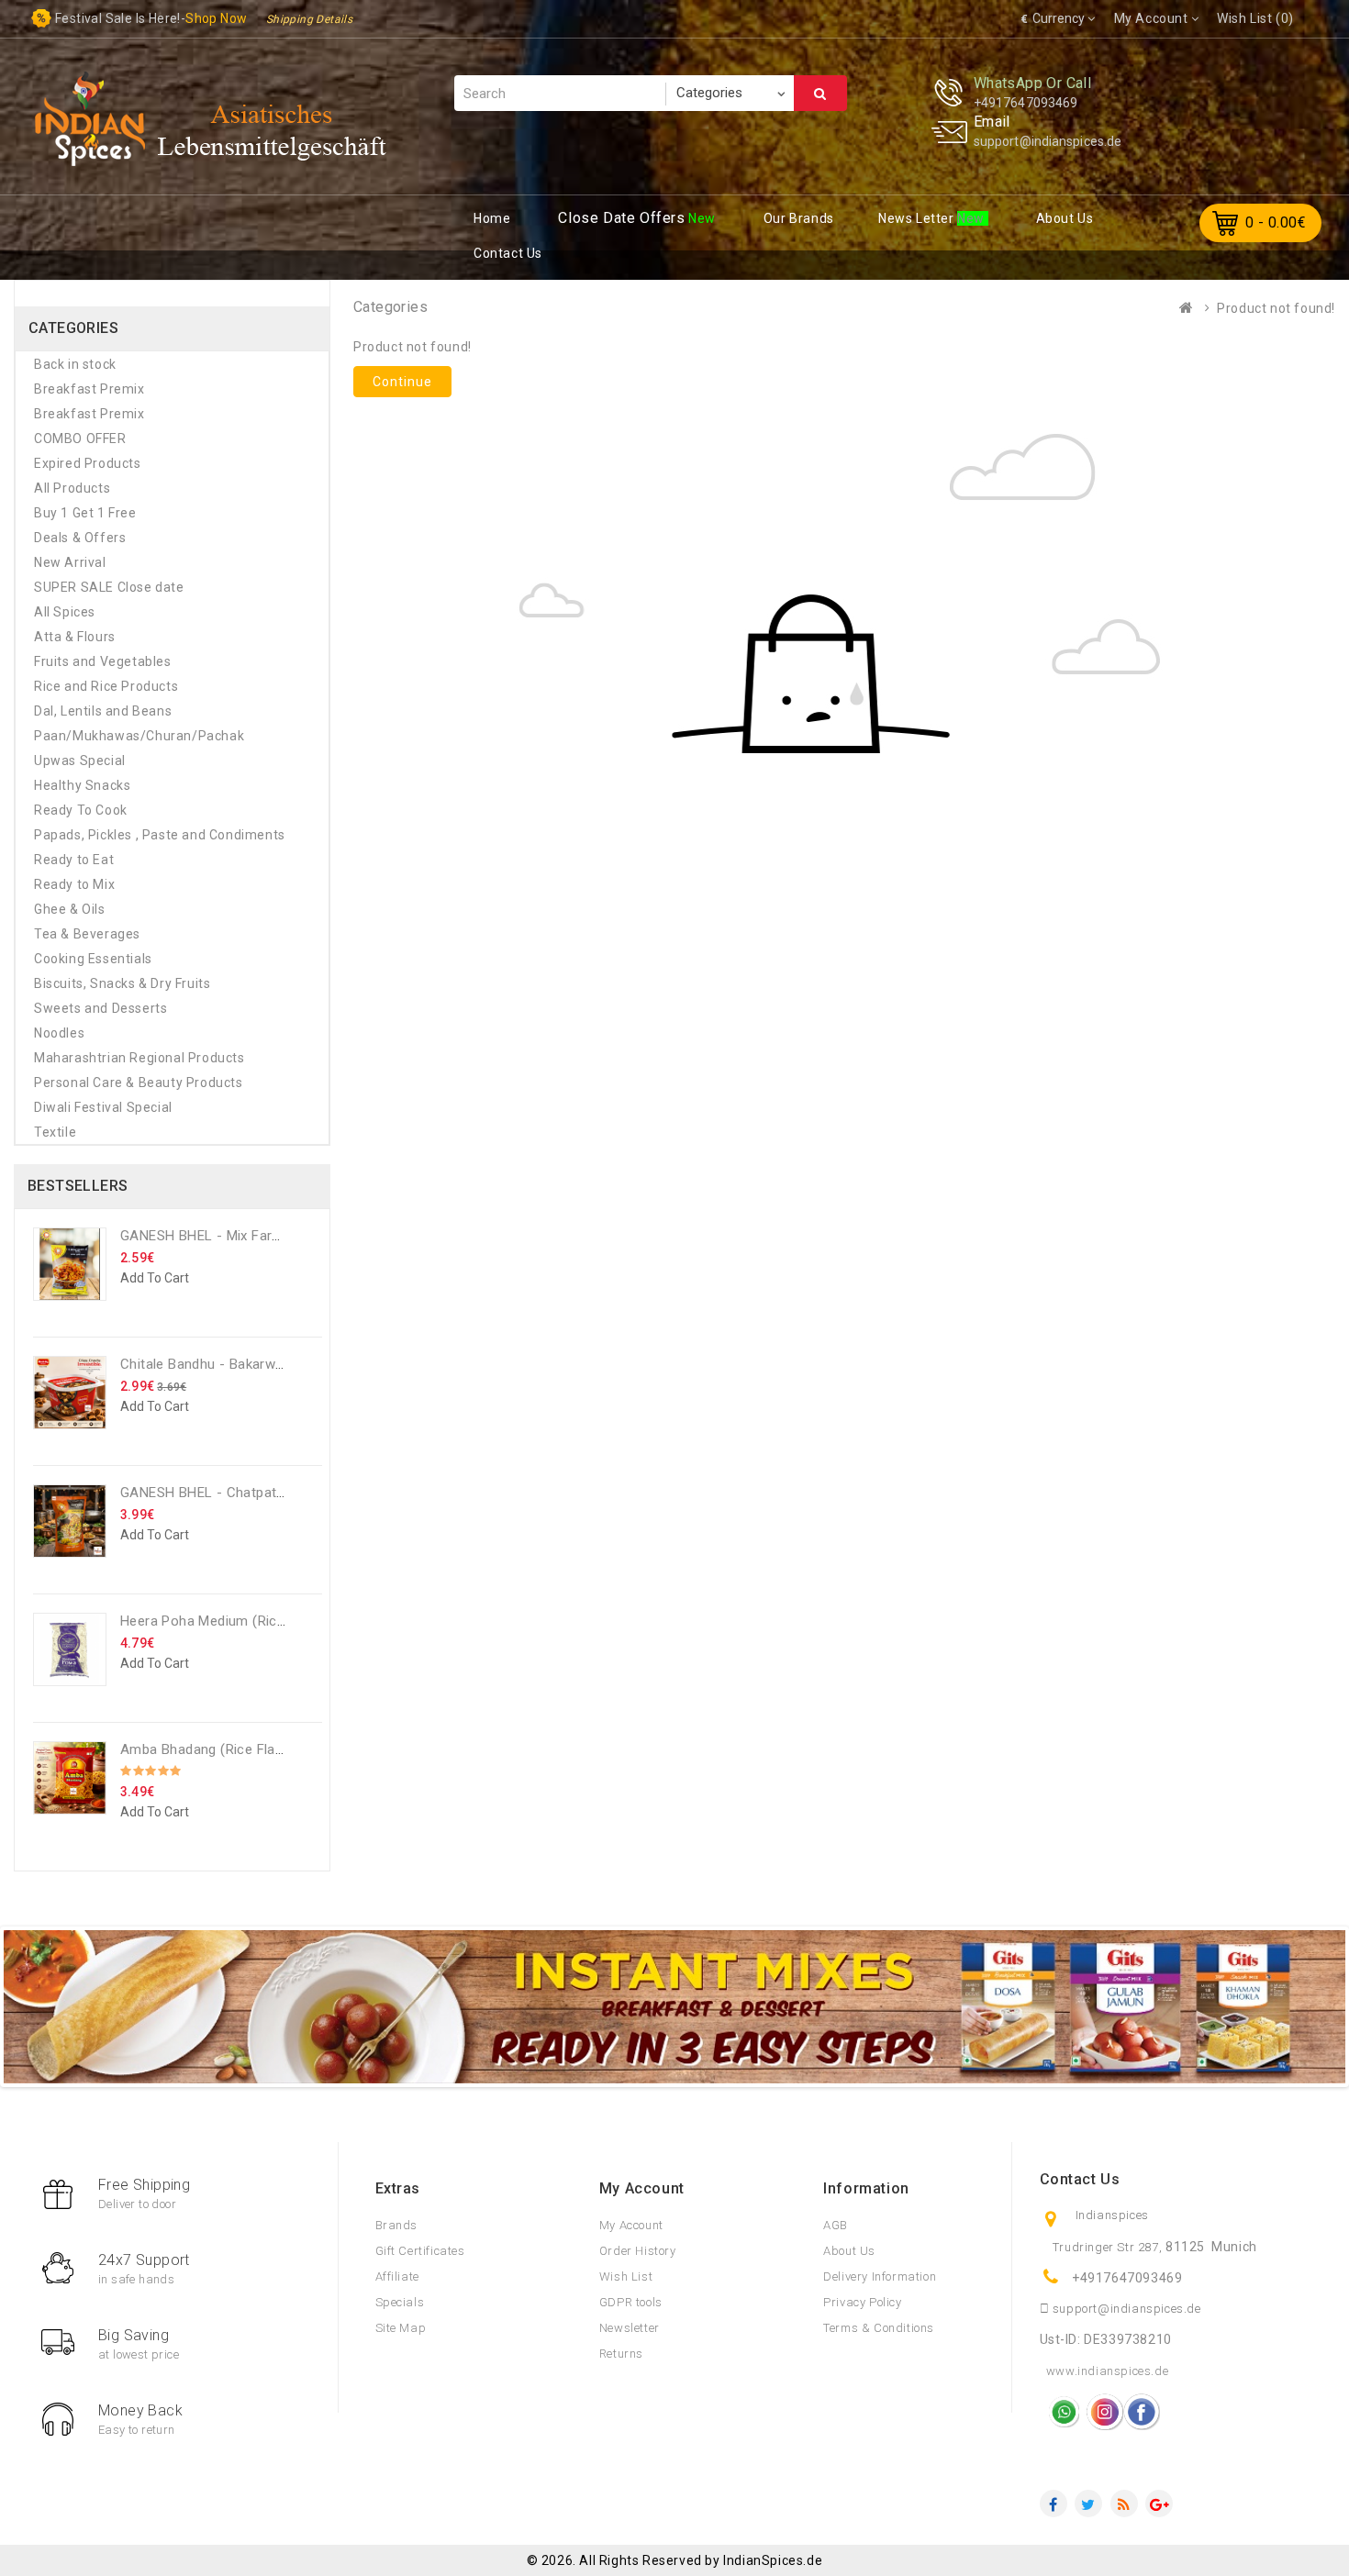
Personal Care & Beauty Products (139, 1083)
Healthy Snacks (82, 785)
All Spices (65, 612)
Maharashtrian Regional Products (139, 1058)
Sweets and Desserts (100, 1008)
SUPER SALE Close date (109, 587)
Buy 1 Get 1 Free (85, 513)
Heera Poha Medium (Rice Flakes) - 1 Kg (248, 1621)
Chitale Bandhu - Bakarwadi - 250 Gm (239, 1364)
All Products (72, 488)
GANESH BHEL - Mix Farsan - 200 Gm (239, 1236)
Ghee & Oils (70, 909)
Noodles (59, 1033)
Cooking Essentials (93, 959)
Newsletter (630, 2328)
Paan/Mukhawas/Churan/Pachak (139, 736)
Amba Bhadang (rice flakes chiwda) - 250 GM (268, 1749)
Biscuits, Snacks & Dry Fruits (122, 983)
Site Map (401, 2328)
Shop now (216, 18)
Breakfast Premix (89, 389)
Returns (621, 2354)
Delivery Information (880, 2276)
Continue (402, 382)
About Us (849, 2251)
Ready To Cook (81, 810)
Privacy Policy (862, 2302)
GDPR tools (631, 2302)
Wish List (626, 2276)
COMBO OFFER (80, 439)
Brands (397, 2225)
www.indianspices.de (1107, 2371)
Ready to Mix (74, 884)
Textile (55, 1132)
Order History (638, 2251)
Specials (400, 2302)
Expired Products (88, 463)
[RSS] (1124, 2504)
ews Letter (918, 218)
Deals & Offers (80, 538)
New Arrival (70, 562)
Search (820, 93)
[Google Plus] (1159, 2504)
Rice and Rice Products (106, 686)
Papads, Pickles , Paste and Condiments (160, 835)
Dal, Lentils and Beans (103, 711)
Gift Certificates (420, 2251)
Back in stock (75, 364)
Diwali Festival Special (103, 1107)
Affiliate (397, 2276)
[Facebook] (1054, 2504)
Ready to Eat (74, 860)
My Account (631, 2225)
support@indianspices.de (1048, 141)
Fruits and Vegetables (103, 661)
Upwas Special (80, 761)
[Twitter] (1088, 2504)
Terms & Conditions (879, 2328)
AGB (836, 2225)
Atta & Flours (75, 637)
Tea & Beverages (87, 934)
